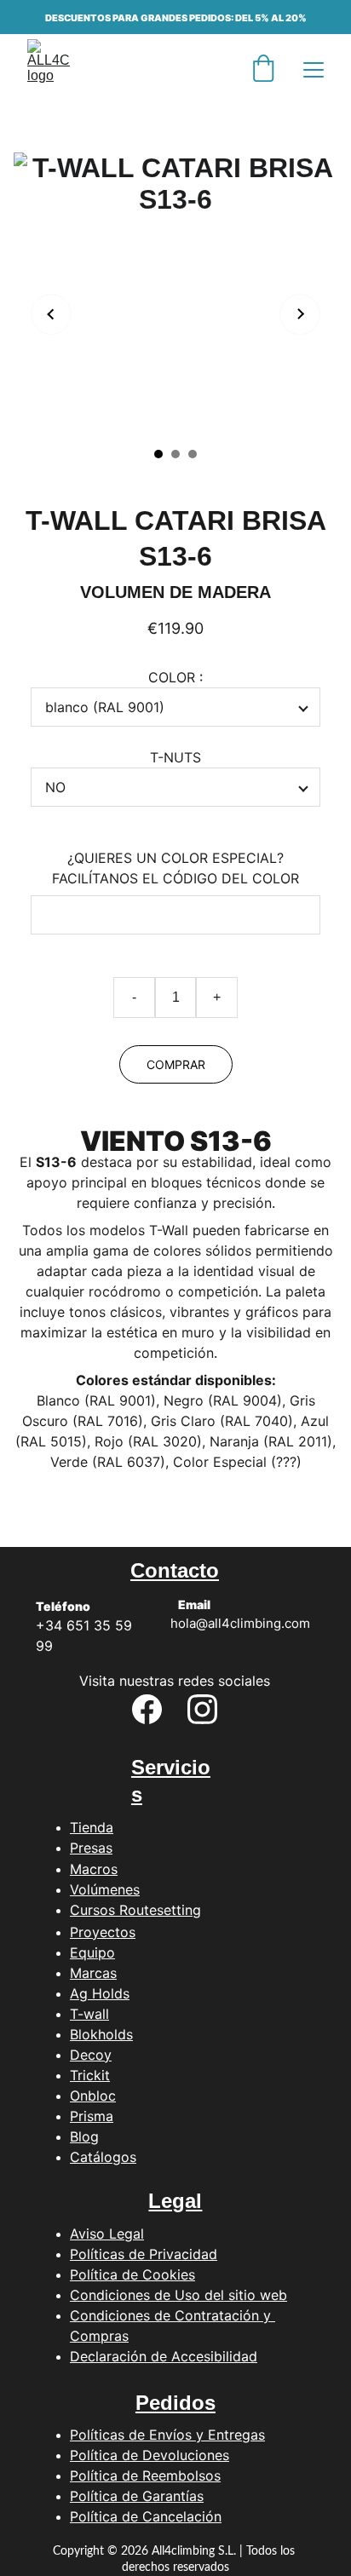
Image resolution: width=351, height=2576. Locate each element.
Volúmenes (105, 1889)
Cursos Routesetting (135, 1910)
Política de (106, 2496)
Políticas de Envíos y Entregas (167, 2435)
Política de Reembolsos (145, 2475)
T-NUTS (175, 757)
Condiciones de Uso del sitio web (178, 2295)
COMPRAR (176, 1064)
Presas (91, 1848)
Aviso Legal (107, 2234)
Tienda (92, 1827)
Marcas (93, 1973)
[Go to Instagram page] (202, 1709)
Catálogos (103, 2157)
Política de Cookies (132, 2274)
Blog (84, 2136)
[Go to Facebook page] (147, 1709)
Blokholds (101, 2034)
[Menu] (314, 70)
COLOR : (175, 677)
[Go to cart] (263, 70)
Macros (94, 1869)
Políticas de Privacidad (144, 2254)
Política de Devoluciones (150, 2455)
